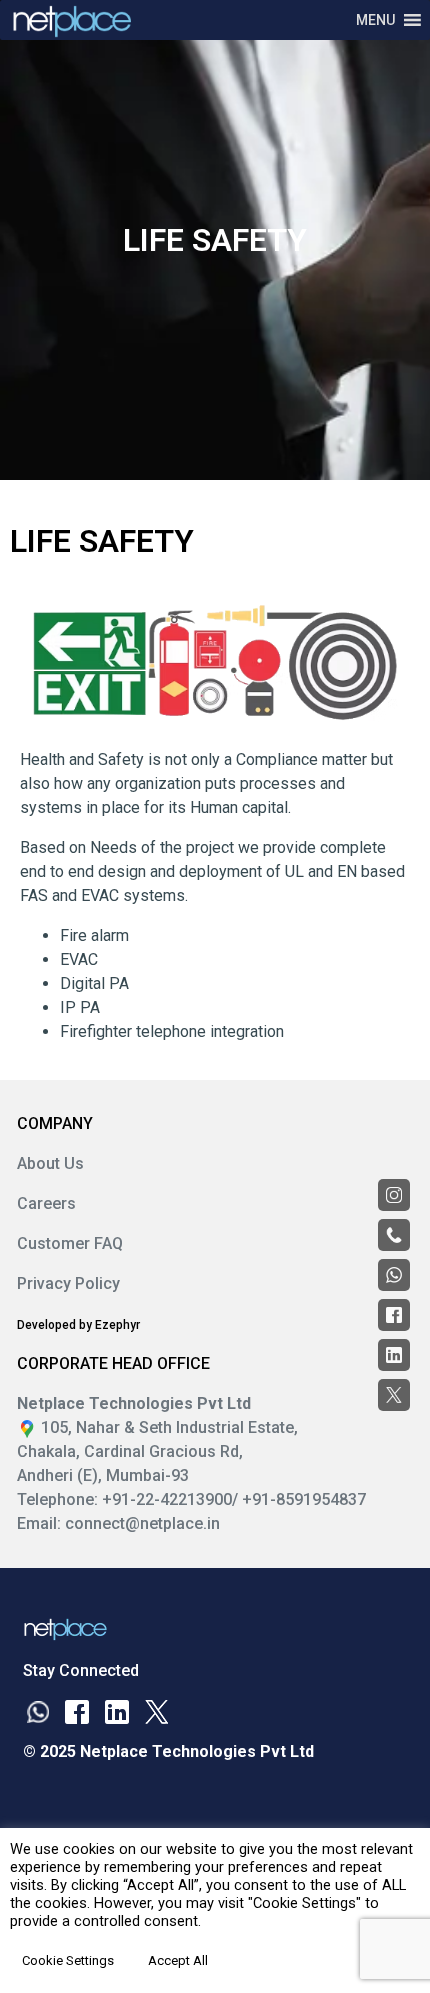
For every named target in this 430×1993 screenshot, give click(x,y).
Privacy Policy (68, 1283)
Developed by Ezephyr (78, 1325)
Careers (46, 1203)
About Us (50, 1163)
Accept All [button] (178, 1960)
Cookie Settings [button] (68, 1960)
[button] (375, 20)
